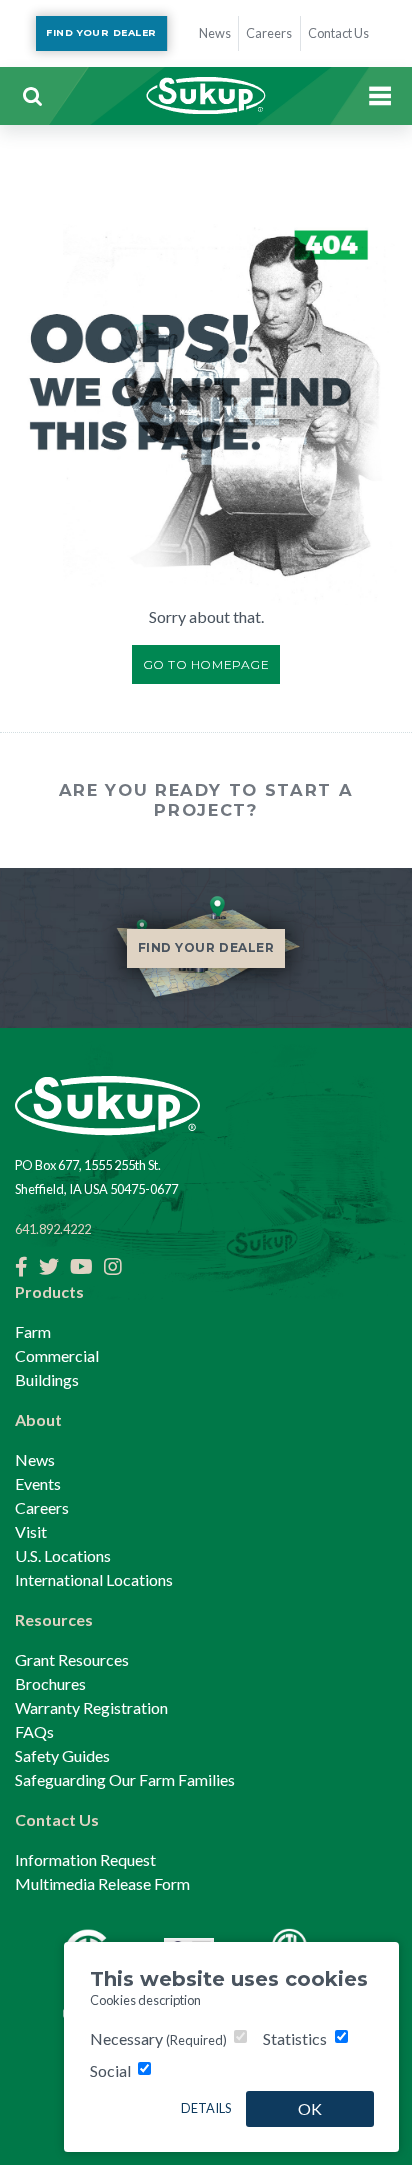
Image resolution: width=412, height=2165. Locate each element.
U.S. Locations (63, 1555)
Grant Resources (72, 1659)
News (35, 1459)
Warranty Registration (91, 1707)
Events (38, 1483)
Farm (33, 1331)
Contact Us (57, 1819)
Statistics (295, 2038)
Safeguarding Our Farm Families (125, 1779)
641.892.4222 (53, 1229)
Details (206, 2108)
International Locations (94, 1579)
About (38, 1419)
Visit (31, 1531)
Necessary (158, 2038)
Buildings (47, 1379)
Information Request (85, 1859)
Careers (42, 1507)
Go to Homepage (206, 664)
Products (49, 1291)
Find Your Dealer (101, 32)
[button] (32, 96)
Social (110, 2070)
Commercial (57, 1355)
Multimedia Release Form (102, 1883)
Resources (54, 1619)
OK (310, 2108)
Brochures (50, 1683)
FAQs (34, 1731)
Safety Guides (62, 1755)
